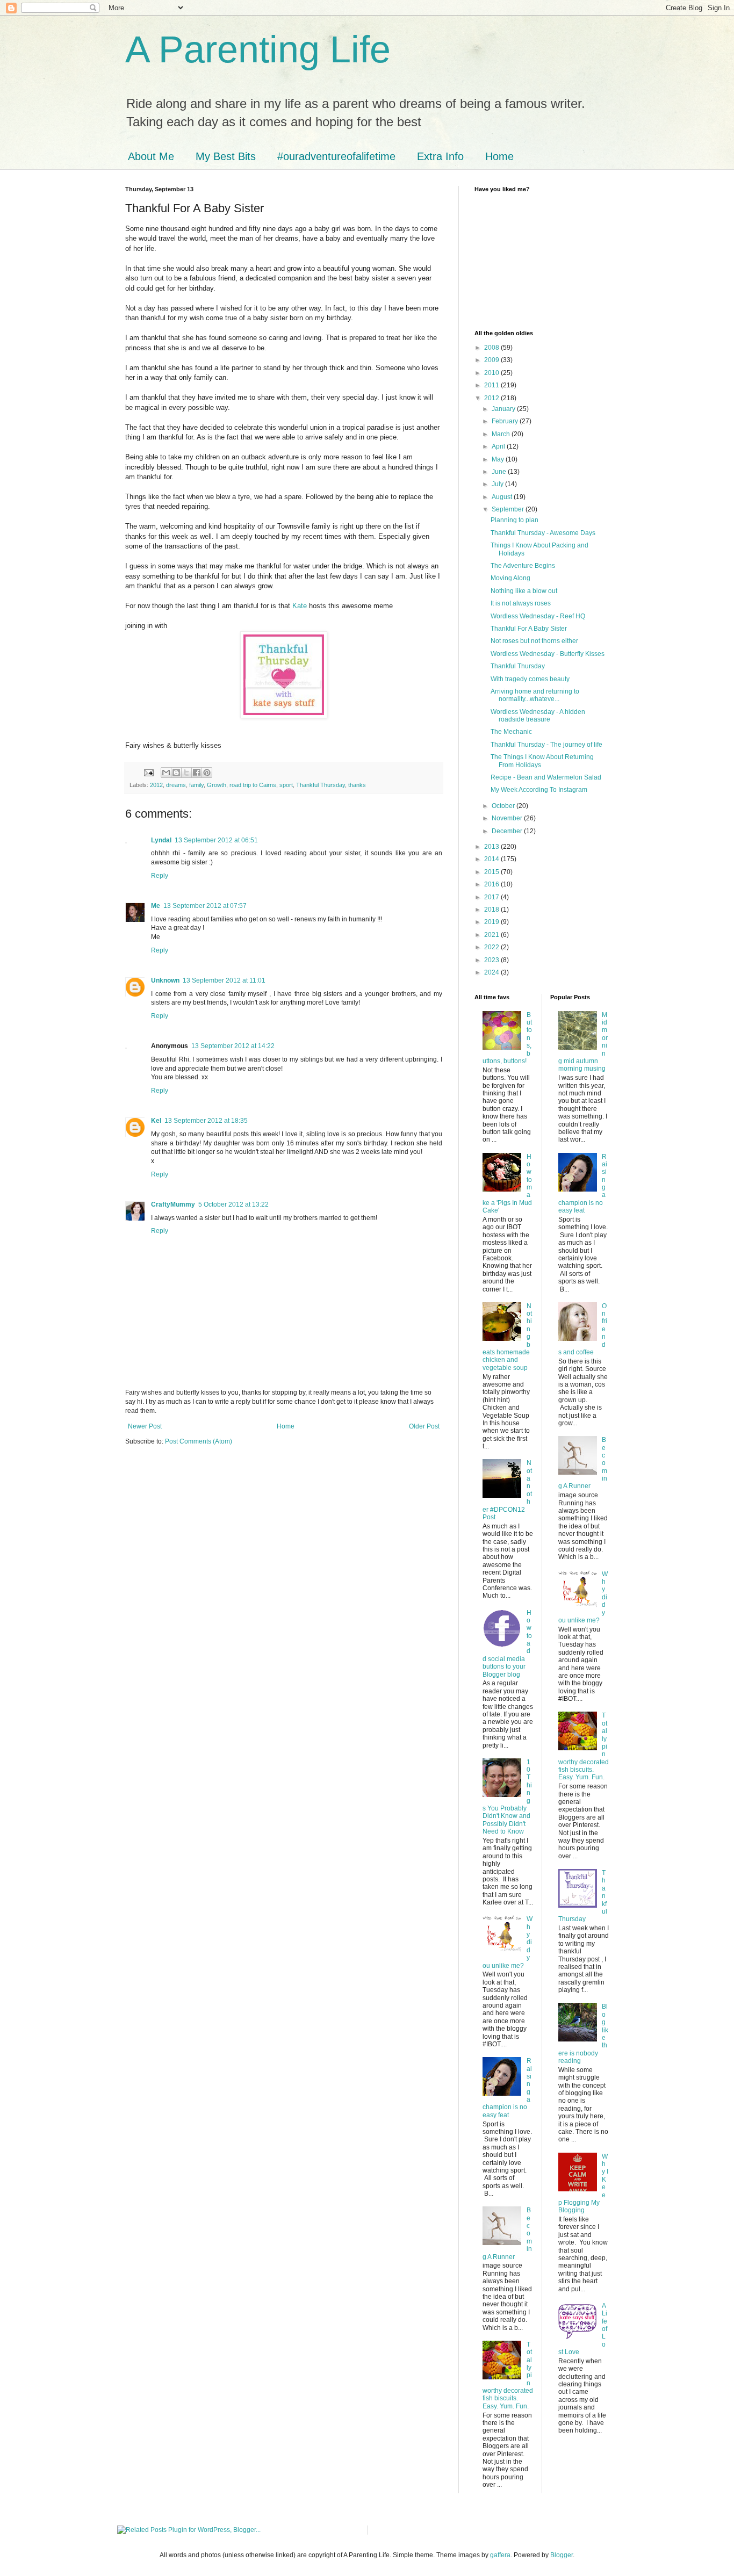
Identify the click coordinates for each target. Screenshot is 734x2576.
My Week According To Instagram (539, 790)
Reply (160, 876)
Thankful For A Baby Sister (529, 629)
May (499, 459)
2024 (492, 972)
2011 (492, 385)
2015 (492, 872)
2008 (492, 348)
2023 (492, 960)
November (508, 818)
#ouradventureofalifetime (336, 156)
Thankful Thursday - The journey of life (546, 745)
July (498, 484)
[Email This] (166, 773)
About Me (151, 156)
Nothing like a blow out (524, 591)
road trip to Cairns (253, 785)
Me (156, 906)
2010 (492, 373)
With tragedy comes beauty (530, 679)
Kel (156, 1121)
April (499, 446)
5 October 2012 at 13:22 (233, 1204)
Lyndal (161, 840)
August (503, 497)
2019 (492, 922)
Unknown (165, 980)
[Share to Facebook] (197, 773)
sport (286, 785)
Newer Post (145, 1426)
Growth (217, 785)
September (509, 509)
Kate (300, 606)
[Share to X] (186, 773)
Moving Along (510, 578)
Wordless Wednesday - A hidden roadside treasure (538, 716)
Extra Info (440, 156)
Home (499, 156)
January (504, 409)
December (508, 831)
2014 (492, 859)
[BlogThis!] (176, 773)
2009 (492, 360)
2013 (492, 847)
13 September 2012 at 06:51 (216, 840)
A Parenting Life (258, 49)
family (196, 785)
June (500, 472)
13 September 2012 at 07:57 (205, 906)
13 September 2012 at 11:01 (224, 980)
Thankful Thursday (321, 785)
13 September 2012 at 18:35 (206, 1121)
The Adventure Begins (523, 566)
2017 (492, 897)
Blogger (562, 2555)
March (502, 434)
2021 (492, 935)
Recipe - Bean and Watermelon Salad (546, 777)
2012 (156, 785)
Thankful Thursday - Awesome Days (543, 533)
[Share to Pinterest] (207, 773)
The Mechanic (511, 732)
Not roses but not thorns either (534, 641)
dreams (176, 785)
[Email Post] (148, 772)
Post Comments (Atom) (199, 1441)
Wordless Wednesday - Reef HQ (538, 616)
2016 (492, 884)
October (504, 806)
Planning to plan (514, 520)
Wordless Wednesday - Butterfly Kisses (548, 654)
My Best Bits (226, 156)
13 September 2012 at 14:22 (233, 1046)
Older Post (424, 1426)
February (506, 421)
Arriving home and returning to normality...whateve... (535, 695)
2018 (492, 910)
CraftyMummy (173, 1204)
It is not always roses (521, 603)
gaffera (500, 2555)
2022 (492, 947)
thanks (357, 785)
